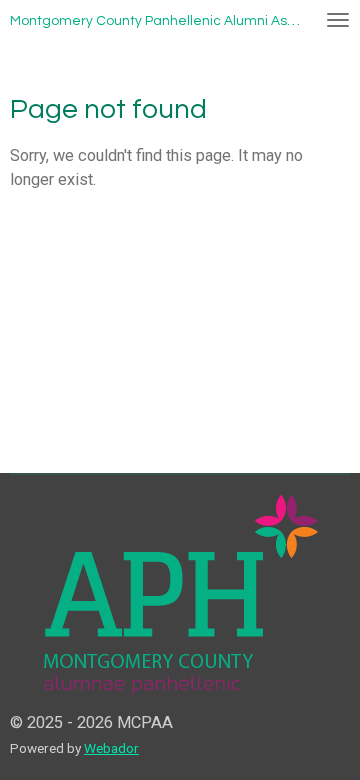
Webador (111, 748)
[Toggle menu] (338, 20)
